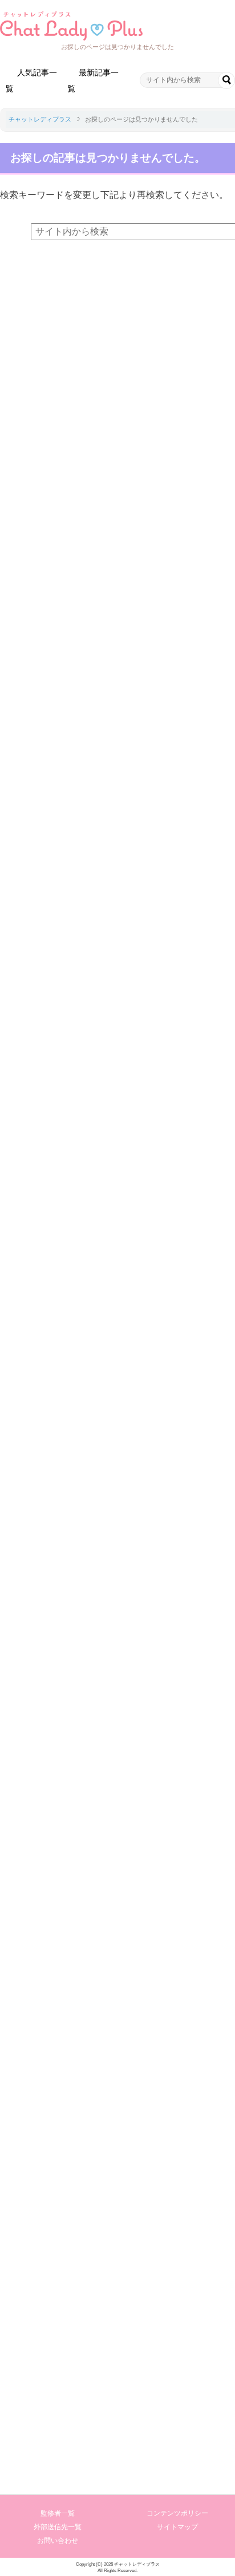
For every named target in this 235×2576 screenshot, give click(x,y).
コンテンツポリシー (177, 2513)
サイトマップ (177, 2527)
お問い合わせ (58, 2541)
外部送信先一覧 (58, 2527)
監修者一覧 (58, 2513)
